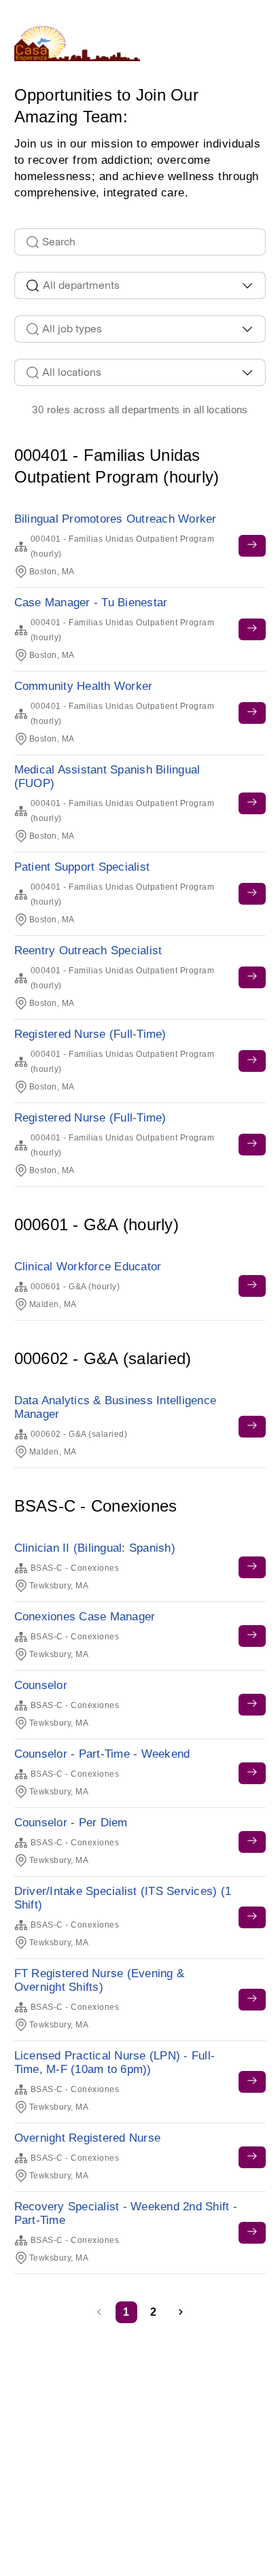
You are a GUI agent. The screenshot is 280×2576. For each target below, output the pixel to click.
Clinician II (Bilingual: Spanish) (95, 1548)
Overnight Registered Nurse (88, 2138)
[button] (181, 2312)
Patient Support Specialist (82, 867)
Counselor (41, 1685)
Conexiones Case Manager (85, 1617)
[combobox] (140, 285)
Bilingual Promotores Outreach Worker (116, 519)
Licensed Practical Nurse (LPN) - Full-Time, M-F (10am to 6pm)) (115, 2062)
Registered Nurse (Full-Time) (90, 1034)
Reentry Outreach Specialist (88, 951)
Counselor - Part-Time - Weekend (102, 1754)
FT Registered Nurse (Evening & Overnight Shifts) (100, 1980)
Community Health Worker (84, 686)
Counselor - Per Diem (71, 1823)
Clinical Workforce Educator (88, 1267)
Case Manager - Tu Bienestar (91, 603)
